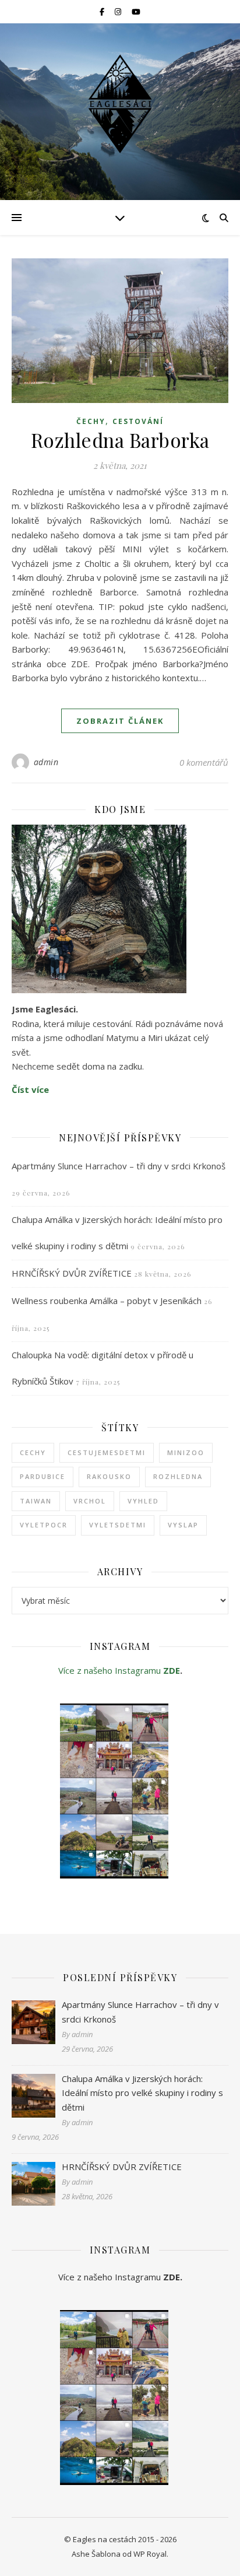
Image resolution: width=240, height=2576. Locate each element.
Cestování (138, 421)
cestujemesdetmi (107, 1452)
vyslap (183, 1525)
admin (46, 762)
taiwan (36, 1501)
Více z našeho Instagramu (111, 1670)
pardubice (43, 1476)
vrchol (90, 1501)
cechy (33, 1452)
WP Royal (150, 2554)
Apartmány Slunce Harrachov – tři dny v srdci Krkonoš (119, 1166)
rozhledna (178, 1476)
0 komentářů (204, 762)
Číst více (30, 1089)
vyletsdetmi (118, 1525)
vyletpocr (44, 1525)
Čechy (91, 421)
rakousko (109, 1476)
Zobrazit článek (120, 721)
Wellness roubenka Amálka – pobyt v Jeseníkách (107, 1301)
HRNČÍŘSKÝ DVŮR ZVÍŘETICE (72, 1273)
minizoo (186, 1452)
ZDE (172, 1670)
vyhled (143, 1501)
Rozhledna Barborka (120, 440)
